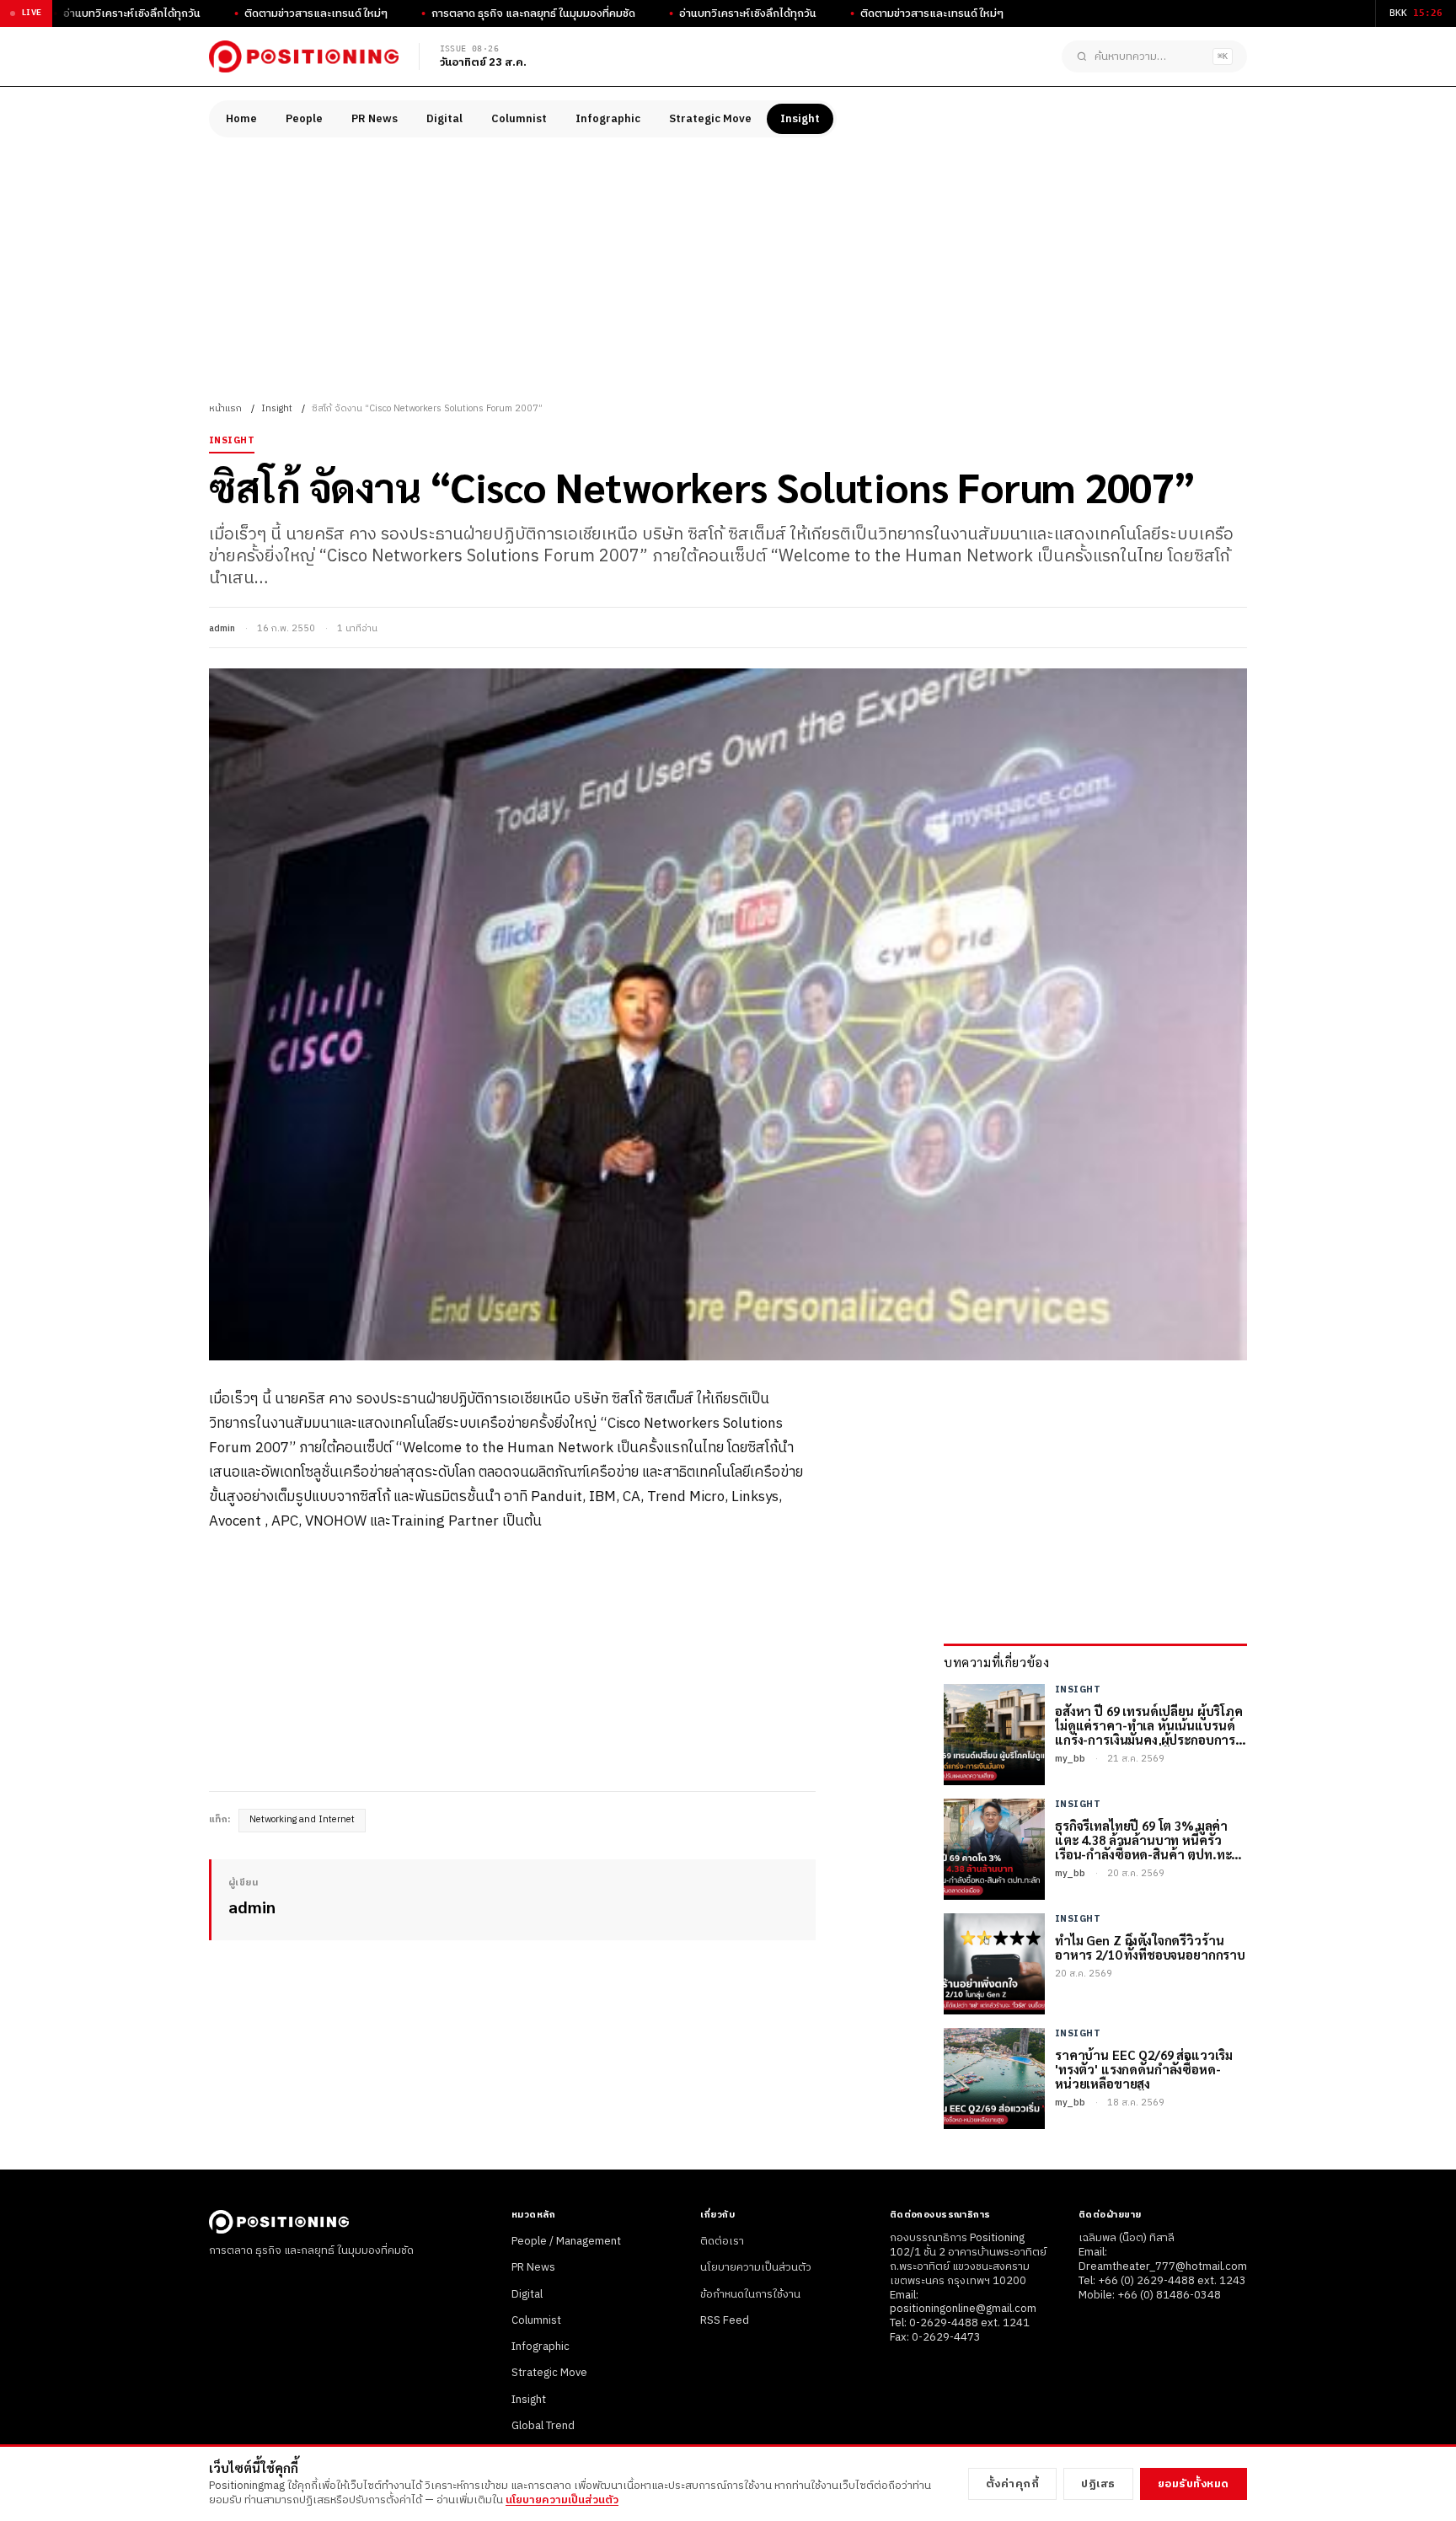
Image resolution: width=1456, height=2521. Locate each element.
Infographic (608, 119)
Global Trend (543, 2426)
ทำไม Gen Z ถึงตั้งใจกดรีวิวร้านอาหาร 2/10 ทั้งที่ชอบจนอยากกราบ (1150, 1947)
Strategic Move (710, 119)
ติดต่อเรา (722, 2241)
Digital (444, 119)
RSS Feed (725, 2320)
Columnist (519, 119)
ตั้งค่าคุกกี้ (1013, 2484)
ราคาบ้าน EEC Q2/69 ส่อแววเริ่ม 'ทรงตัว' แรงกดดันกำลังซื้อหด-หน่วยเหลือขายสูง (1144, 2069)
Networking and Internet (302, 1820)
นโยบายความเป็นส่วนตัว (756, 2267)
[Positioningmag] (304, 56)
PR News (375, 119)
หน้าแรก (225, 409)
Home (241, 119)
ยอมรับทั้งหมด (1194, 2484)
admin (222, 629)
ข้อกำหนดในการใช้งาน (750, 2294)
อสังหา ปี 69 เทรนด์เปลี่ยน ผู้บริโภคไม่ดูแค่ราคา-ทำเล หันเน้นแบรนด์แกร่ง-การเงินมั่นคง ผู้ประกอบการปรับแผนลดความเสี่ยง (1149, 1725)
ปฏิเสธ (1098, 2484)
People (304, 119)
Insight (800, 119)
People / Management (566, 2241)
